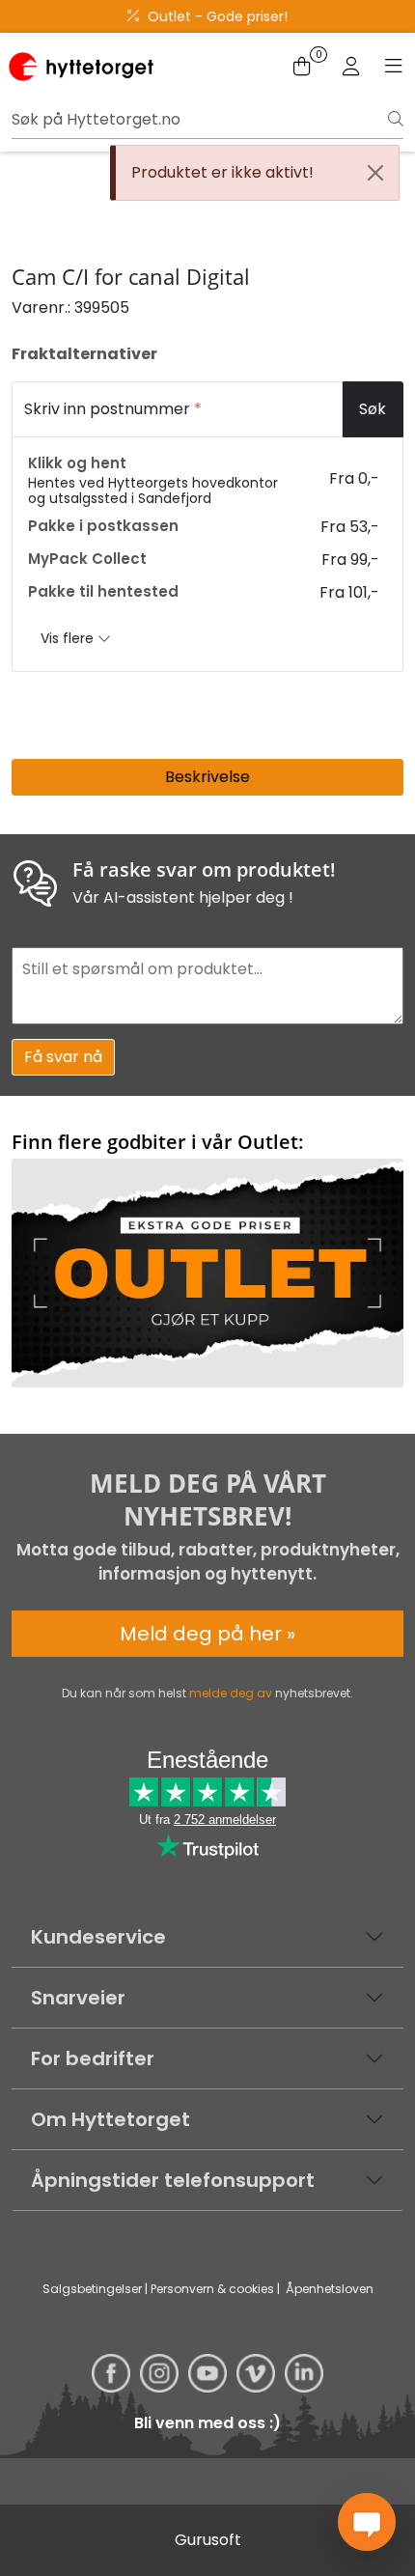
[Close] (375, 173)
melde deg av (231, 1693)
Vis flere (69, 638)
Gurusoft (208, 2540)
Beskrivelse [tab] (207, 777)
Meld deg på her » (207, 1634)
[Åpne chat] (367, 2522)
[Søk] (396, 120)
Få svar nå (63, 1057)
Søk (373, 409)
